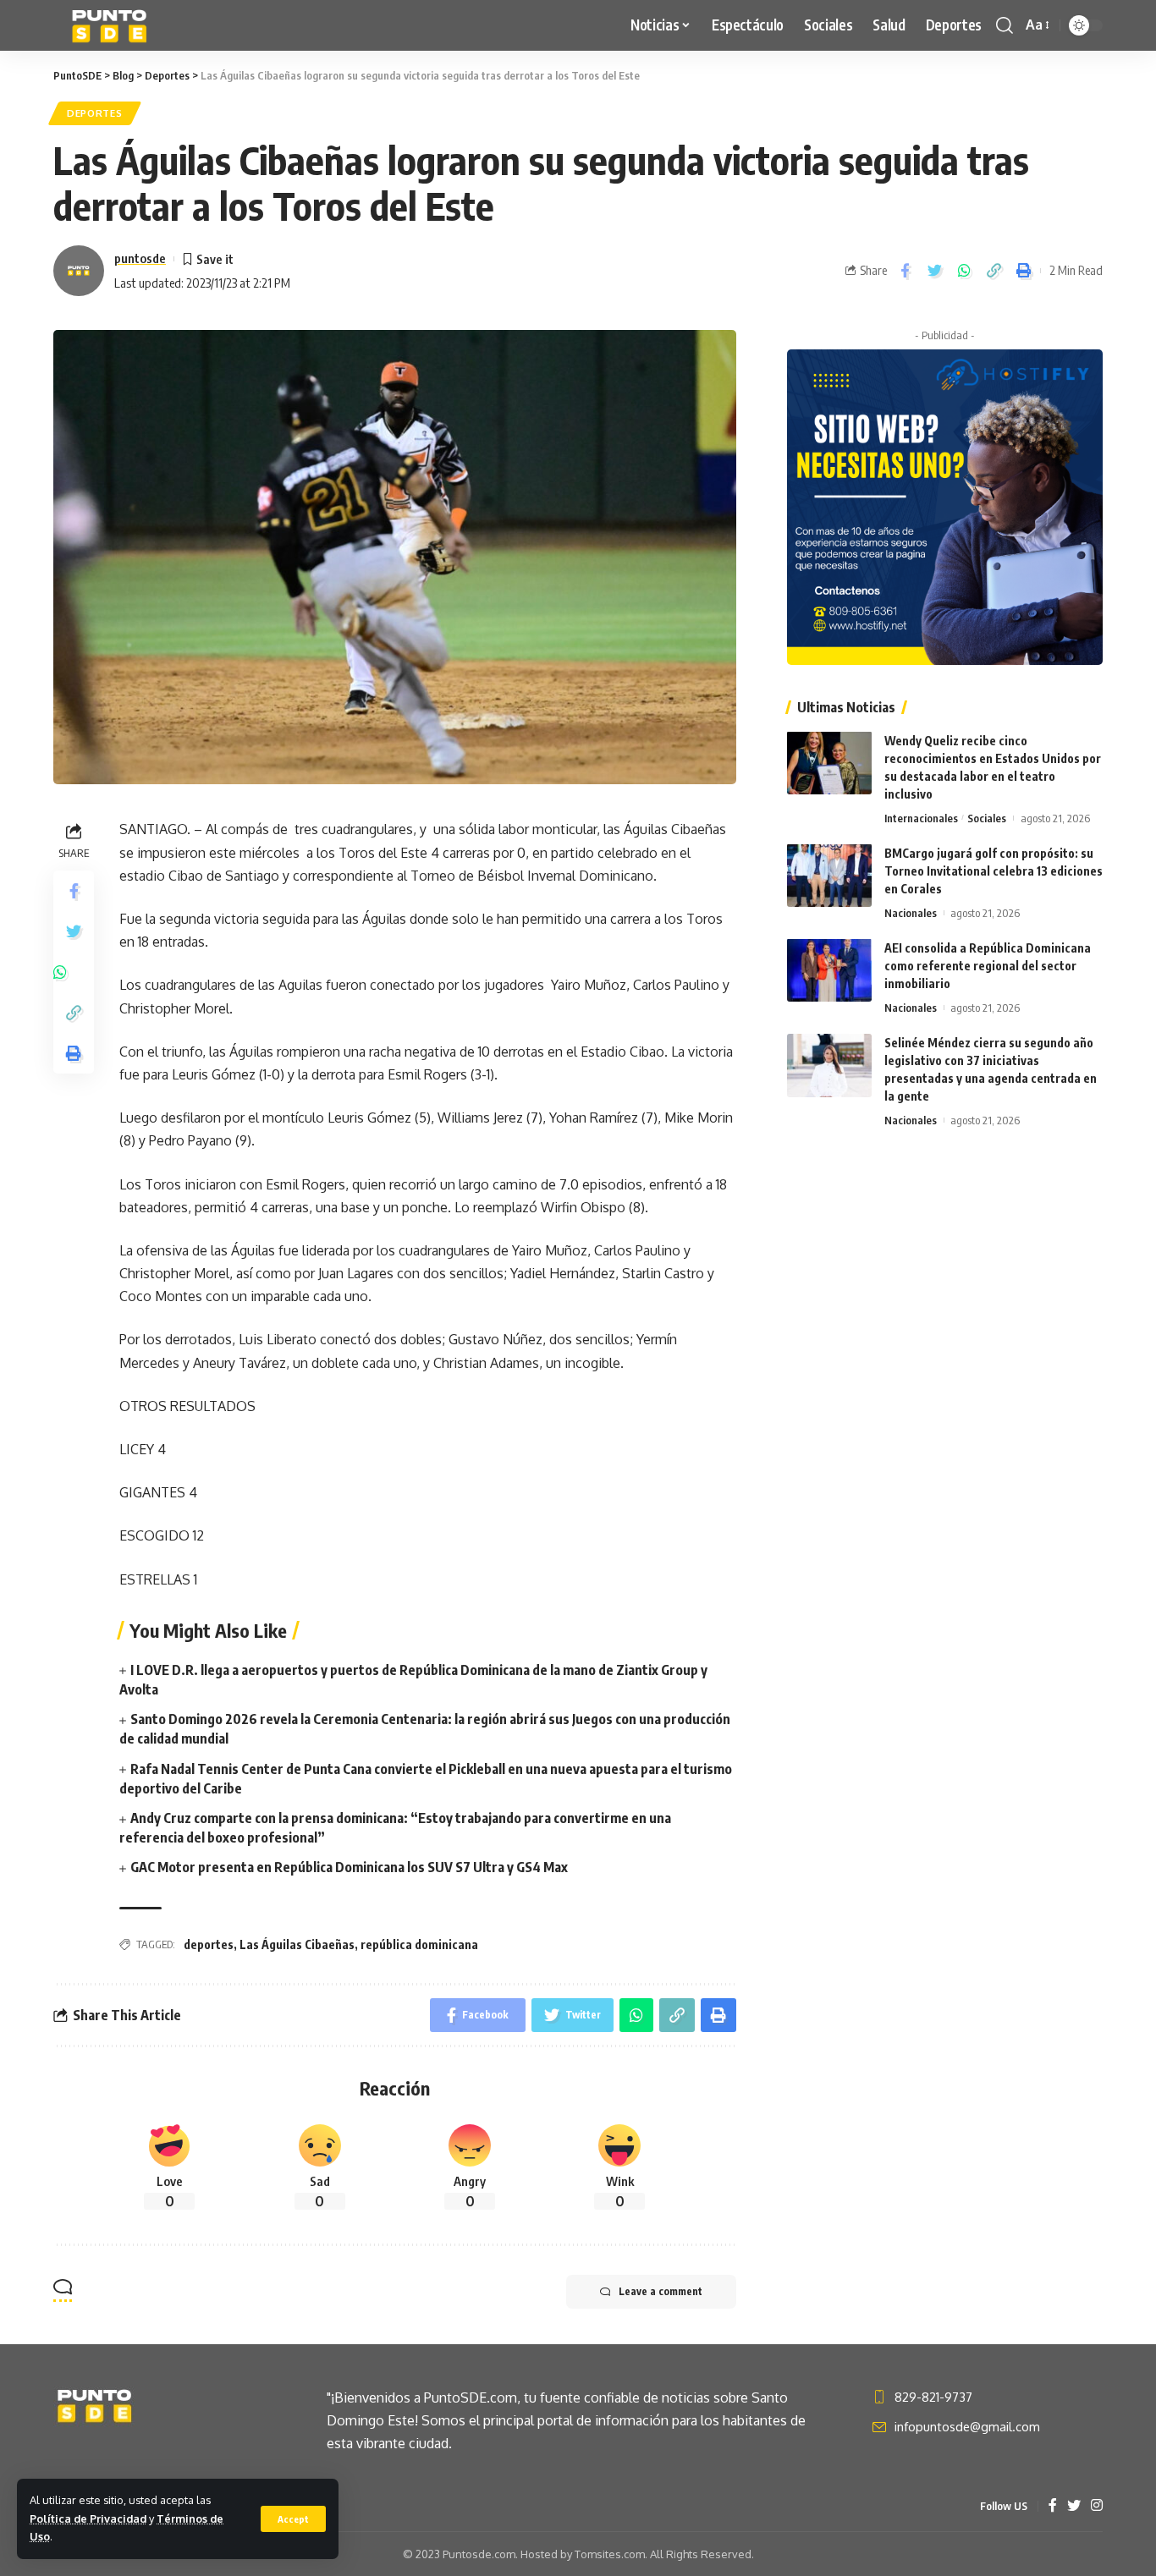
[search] (1005, 25)
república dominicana (419, 1944)
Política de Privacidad (88, 2518)
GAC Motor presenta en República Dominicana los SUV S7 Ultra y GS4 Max (349, 1867)
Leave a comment (661, 2291)
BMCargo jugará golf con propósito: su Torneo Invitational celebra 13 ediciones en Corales (994, 870)
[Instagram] (1097, 2506)
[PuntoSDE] (111, 25)
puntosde (140, 258)
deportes (209, 1944)
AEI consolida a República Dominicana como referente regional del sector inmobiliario (988, 965)
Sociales (987, 817)
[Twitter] (1074, 2506)
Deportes (95, 113)
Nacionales (911, 912)
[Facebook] (1053, 2506)
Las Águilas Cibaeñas (297, 1944)
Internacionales (921, 817)
